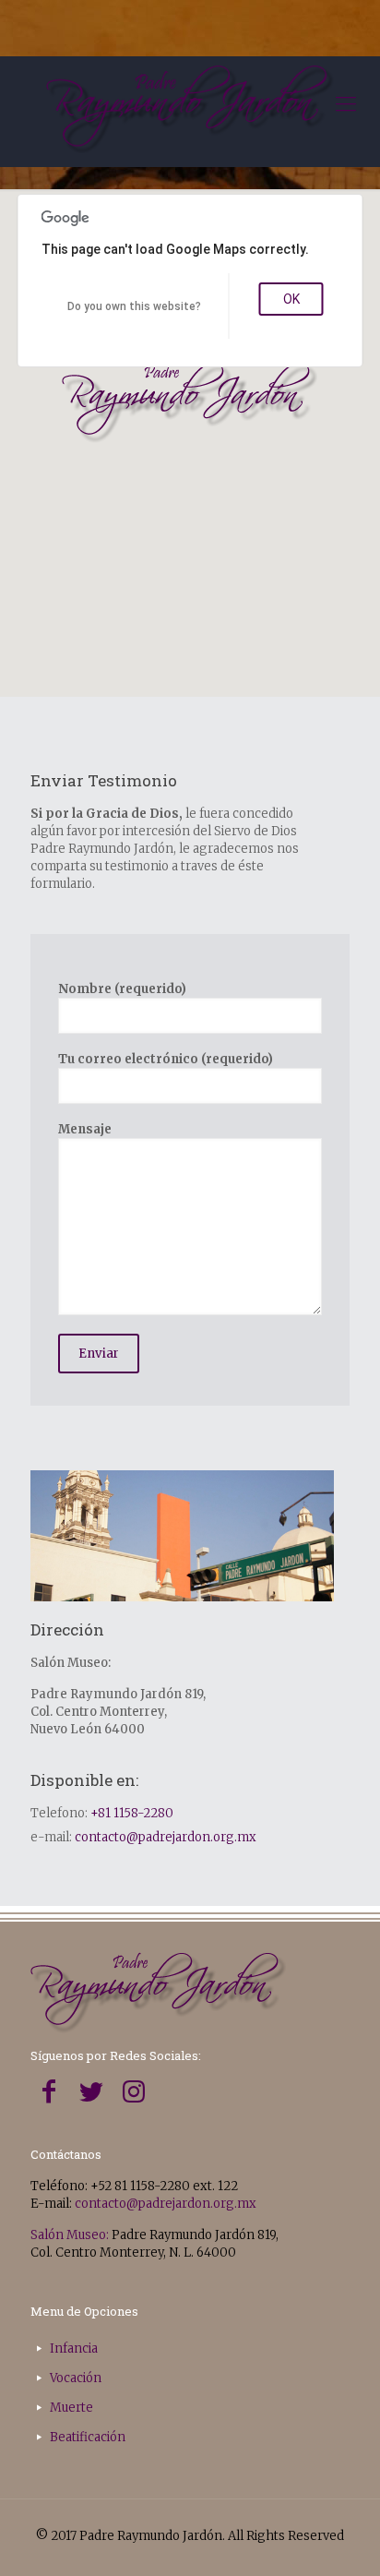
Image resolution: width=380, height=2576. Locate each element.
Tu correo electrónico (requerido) (166, 1059)
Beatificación (88, 2437)
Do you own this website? (134, 306)
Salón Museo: (70, 2235)
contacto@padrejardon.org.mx (166, 1837)
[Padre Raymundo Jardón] (190, 112)
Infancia (74, 2348)
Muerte (71, 2408)
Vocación (76, 2378)
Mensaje (85, 1129)
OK (291, 299)
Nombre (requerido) (122, 989)
